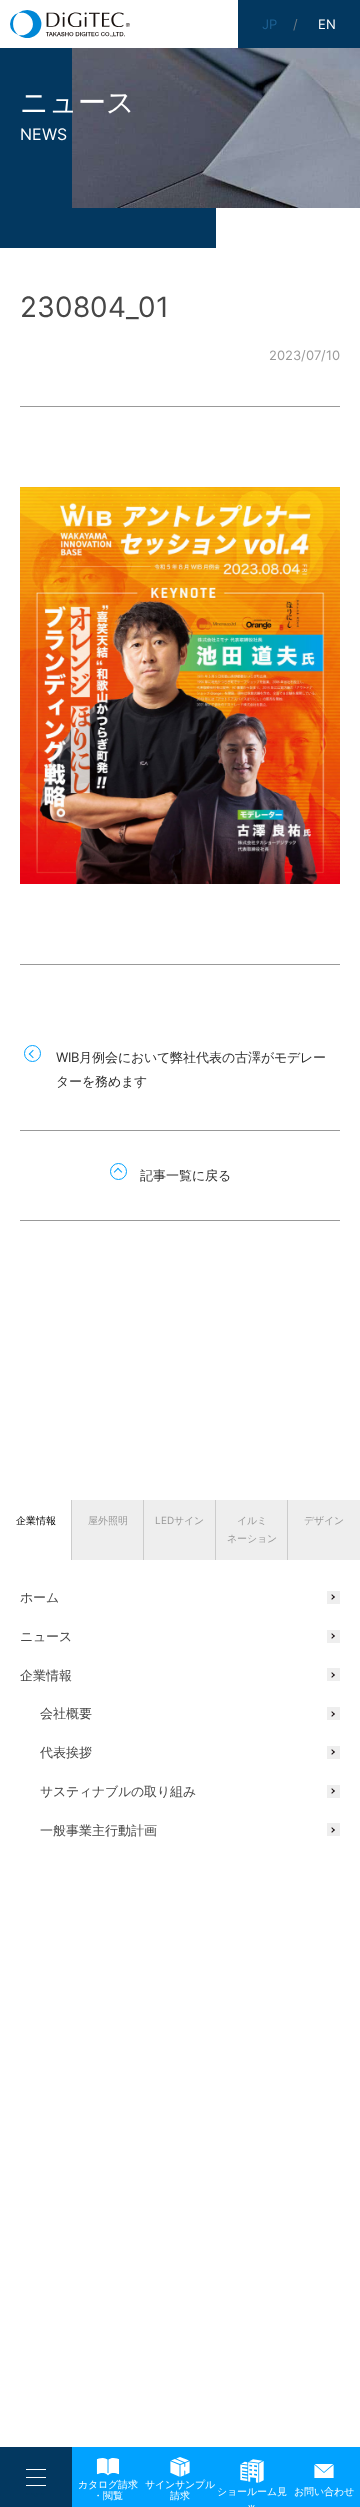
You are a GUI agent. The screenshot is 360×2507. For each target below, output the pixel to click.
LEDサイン (179, 1520)
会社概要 (66, 1713)
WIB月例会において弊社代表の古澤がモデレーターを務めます (191, 1069)
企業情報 (36, 1520)
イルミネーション (252, 1529)
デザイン (324, 1520)
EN (327, 24)
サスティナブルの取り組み (118, 1791)
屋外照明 (108, 1520)
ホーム (39, 1597)
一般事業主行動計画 (98, 1830)
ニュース (46, 1636)
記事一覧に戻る (185, 1175)
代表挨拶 (66, 1752)
